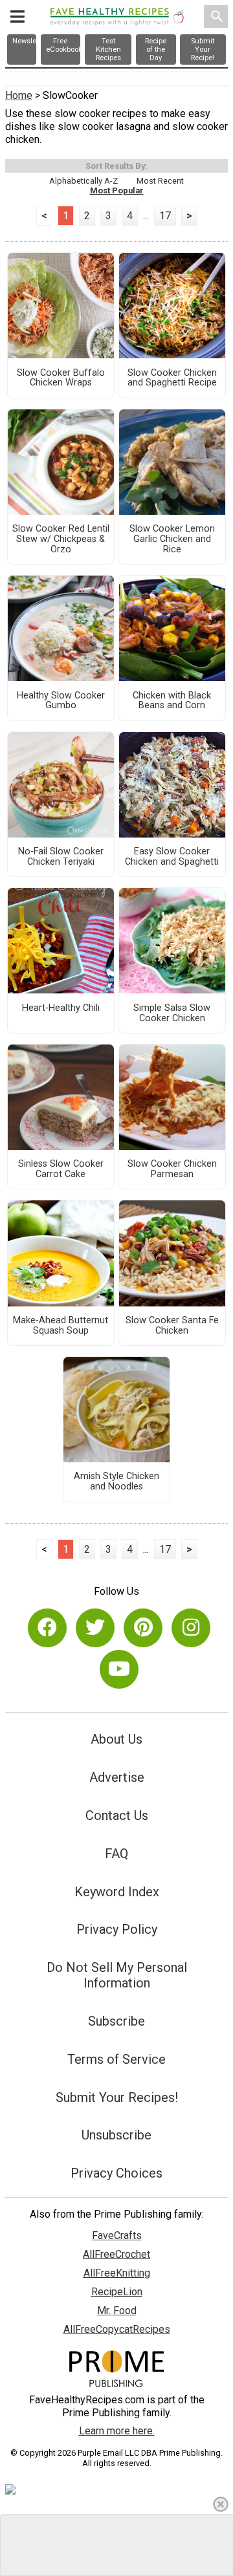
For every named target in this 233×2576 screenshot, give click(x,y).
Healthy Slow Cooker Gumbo (61, 701)
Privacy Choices (116, 2173)
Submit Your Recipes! (117, 2097)
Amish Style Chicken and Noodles (116, 1482)
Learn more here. (117, 2431)
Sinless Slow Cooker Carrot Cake (61, 1169)
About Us (116, 1739)
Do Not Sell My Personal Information (117, 1975)
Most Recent (160, 181)
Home (19, 95)
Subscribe (116, 2021)
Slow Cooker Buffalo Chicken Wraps (61, 378)
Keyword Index (117, 1892)
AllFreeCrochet (116, 2254)
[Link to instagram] (191, 1628)
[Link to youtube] (119, 1669)
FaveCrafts (117, 2235)
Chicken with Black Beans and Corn (172, 701)
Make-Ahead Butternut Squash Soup (61, 1326)
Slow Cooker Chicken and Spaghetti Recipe (172, 378)
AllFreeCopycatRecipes (117, 2329)
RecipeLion (117, 2292)
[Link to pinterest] (143, 1628)
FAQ (116, 1854)
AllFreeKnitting (117, 2273)
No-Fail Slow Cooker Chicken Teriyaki (61, 857)
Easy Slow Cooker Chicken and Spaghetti (172, 857)
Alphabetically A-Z (83, 181)
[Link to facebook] (47, 1628)
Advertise (117, 1777)
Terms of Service (116, 2059)
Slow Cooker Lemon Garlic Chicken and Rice (172, 539)
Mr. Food (117, 2311)
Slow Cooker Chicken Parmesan (172, 1169)
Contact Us (117, 1815)
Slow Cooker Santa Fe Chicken (172, 1326)
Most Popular (117, 190)
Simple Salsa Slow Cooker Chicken (172, 1013)
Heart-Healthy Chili (61, 1008)
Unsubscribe (116, 2135)
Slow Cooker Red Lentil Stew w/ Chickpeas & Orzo (61, 539)
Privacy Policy (117, 1929)
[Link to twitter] (95, 1628)
